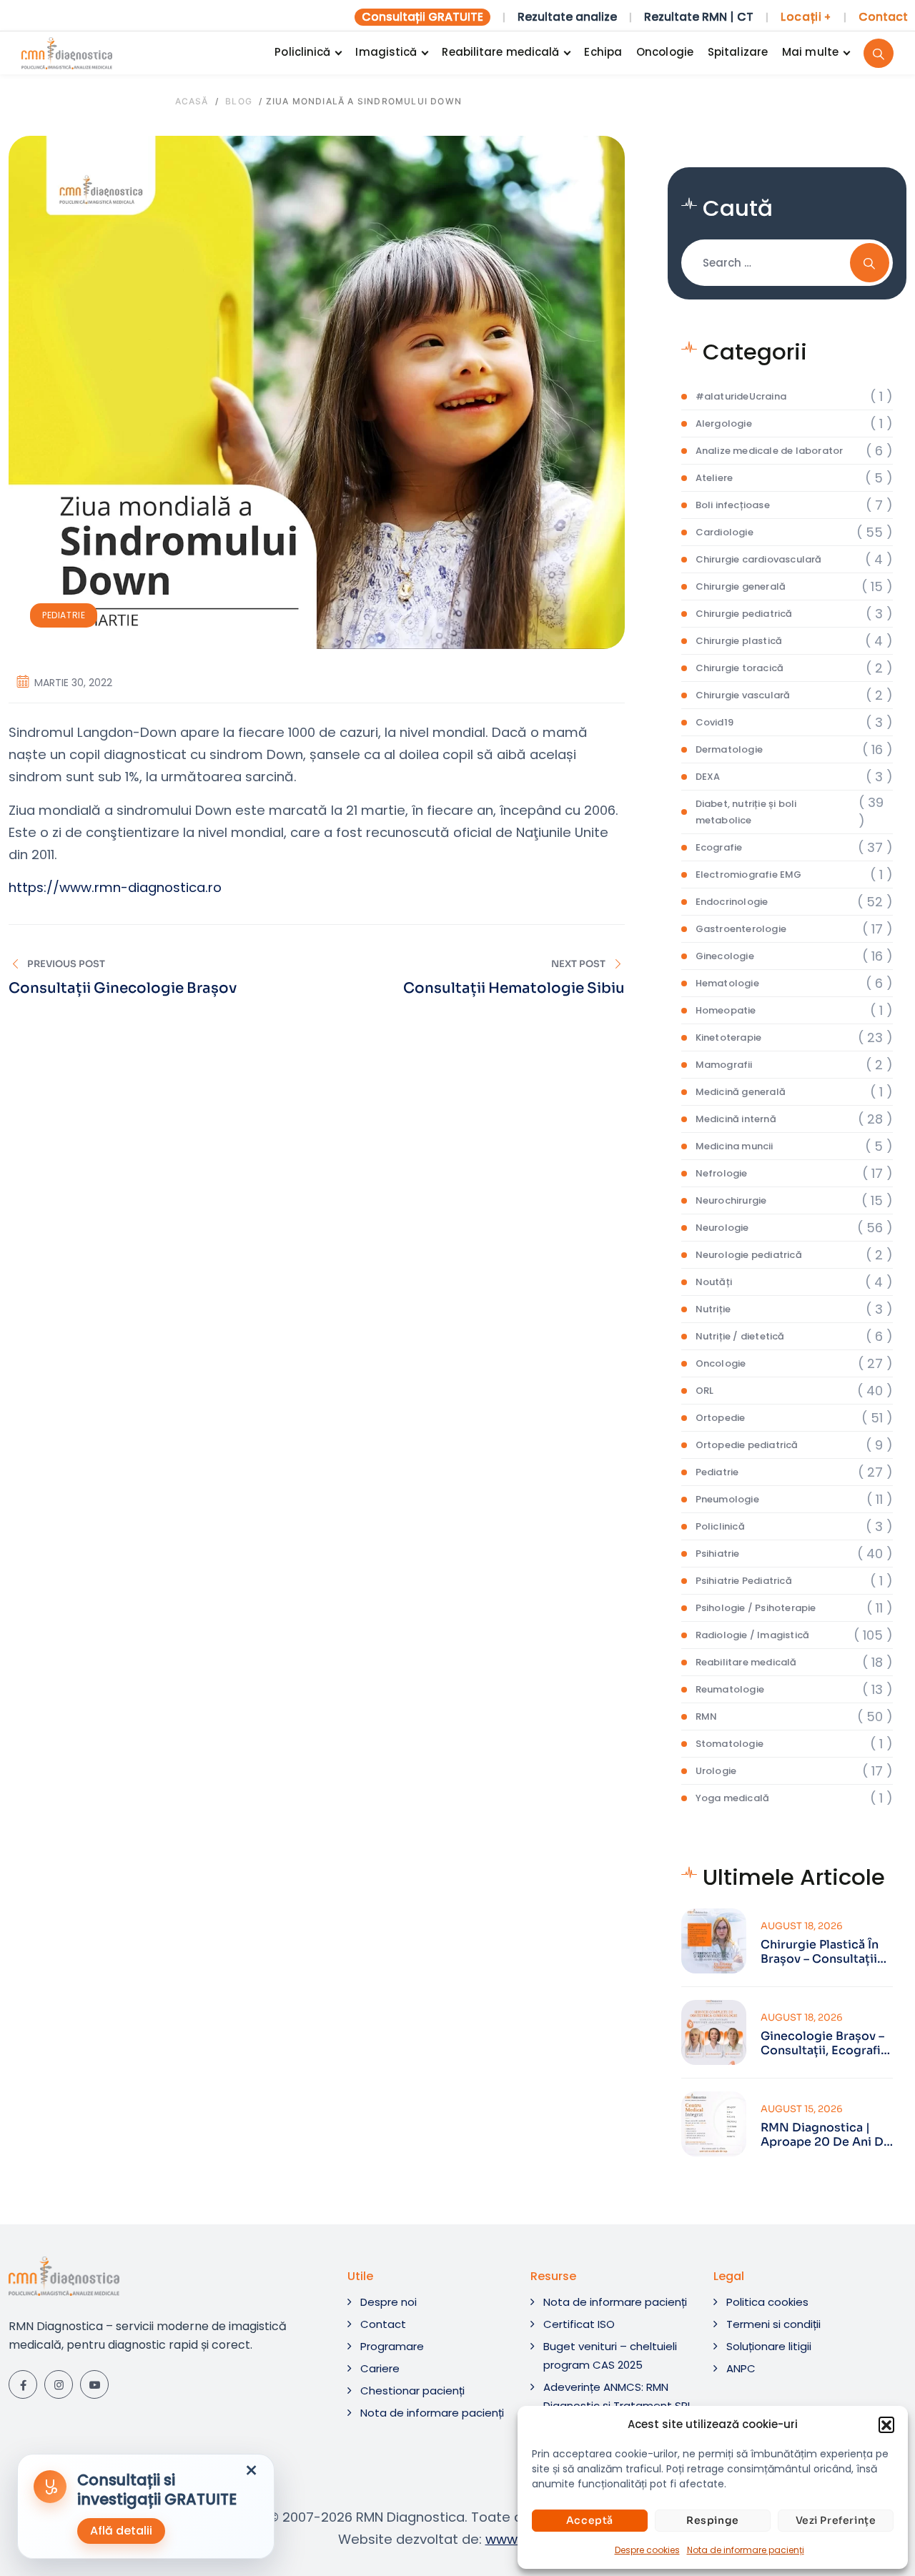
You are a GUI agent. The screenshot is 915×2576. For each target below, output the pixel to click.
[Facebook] (23, 2384)
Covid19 (714, 722)
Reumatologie (730, 1689)
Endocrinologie (732, 902)
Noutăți (714, 1282)
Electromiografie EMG (749, 875)
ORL (705, 1391)
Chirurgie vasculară (743, 695)
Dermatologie (729, 749)
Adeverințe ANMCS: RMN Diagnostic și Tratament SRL (618, 2396)
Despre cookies (647, 2550)
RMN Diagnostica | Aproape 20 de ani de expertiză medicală (826, 2135)
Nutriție (713, 1309)
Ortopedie (721, 1418)
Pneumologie (727, 1499)
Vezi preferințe (836, 2520)
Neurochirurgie (731, 1200)
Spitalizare (738, 52)
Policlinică (302, 52)
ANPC (741, 2368)
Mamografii (724, 1065)
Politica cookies (767, 2302)
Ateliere (714, 478)
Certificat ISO (579, 2324)
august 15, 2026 (802, 2109)
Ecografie (719, 847)
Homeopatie (726, 1010)
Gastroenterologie (741, 929)
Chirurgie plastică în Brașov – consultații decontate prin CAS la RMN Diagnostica (827, 1952)
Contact (883, 17)
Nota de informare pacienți (746, 2550)
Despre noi (389, 2302)
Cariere (380, 2368)
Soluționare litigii (769, 2346)
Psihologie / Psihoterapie (756, 1608)
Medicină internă (736, 1119)
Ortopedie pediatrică (747, 1445)
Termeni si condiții (773, 2324)
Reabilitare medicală (500, 52)
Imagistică (386, 52)
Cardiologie (724, 532)
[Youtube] (94, 2384)
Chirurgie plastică (739, 641)
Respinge (713, 2520)
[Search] (879, 53)
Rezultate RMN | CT (699, 17)
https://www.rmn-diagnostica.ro (115, 887)
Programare (392, 2346)
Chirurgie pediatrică (744, 614)
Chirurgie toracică (740, 668)
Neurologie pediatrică (749, 1255)
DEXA (708, 777)
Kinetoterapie (729, 1037)
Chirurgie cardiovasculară (759, 559)
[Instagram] (59, 2384)
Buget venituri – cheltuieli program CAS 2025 (610, 2355)
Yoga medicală (733, 1798)
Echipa (603, 52)
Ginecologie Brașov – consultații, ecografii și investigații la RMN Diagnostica (824, 2044)
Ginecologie (725, 956)
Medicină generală (741, 1092)
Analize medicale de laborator (770, 451)
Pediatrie (64, 615)
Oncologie (665, 52)
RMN (707, 1716)
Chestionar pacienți (412, 2391)
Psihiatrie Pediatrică (744, 1581)
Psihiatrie (718, 1554)
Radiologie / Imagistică (753, 1635)
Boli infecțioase (733, 505)
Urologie (716, 1771)
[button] (886, 2424)
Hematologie (727, 983)
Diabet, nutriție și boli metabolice (746, 812)
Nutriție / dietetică (740, 1336)
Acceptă (590, 2520)
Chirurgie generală (741, 586)
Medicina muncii (735, 1146)
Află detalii (121, 2531)
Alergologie (724, 423)
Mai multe (810, 52)
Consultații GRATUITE (422, 17)
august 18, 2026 (802, 1926)
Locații (806, 17)
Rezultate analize (567, 17)
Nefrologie (722, 1173)
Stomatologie (729, 1744)
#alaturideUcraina (741, 396)
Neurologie (722, 1228)
